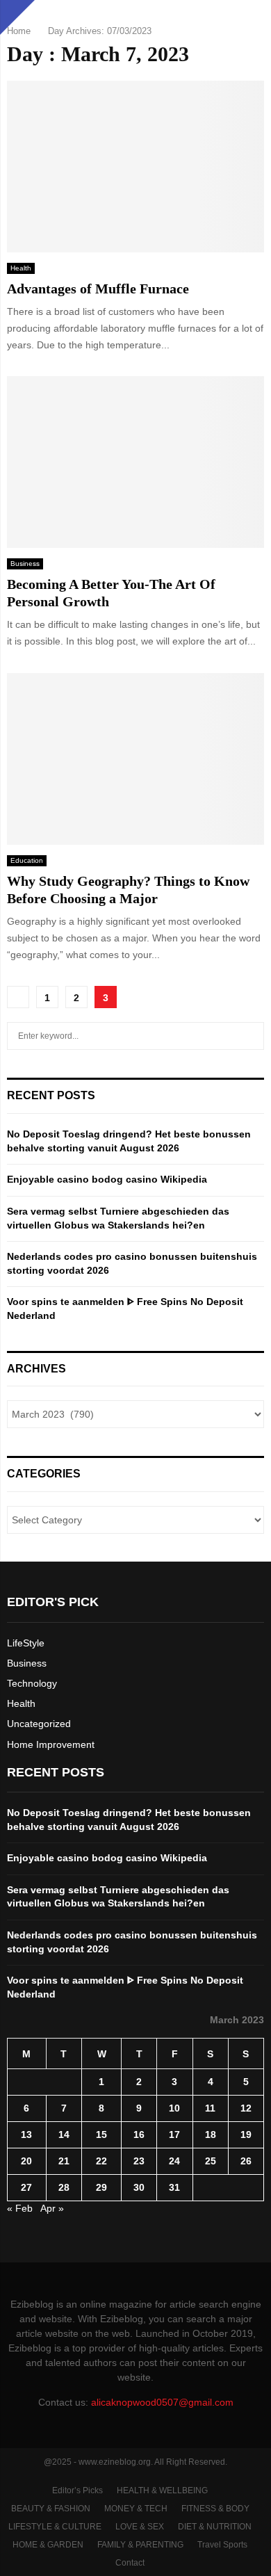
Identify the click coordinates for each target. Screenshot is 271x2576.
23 (139, 2161)
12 (246, 2108)
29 (101, 2187)
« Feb (20, 2208)
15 (101, 2134)
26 (246, 2161)
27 (26, 2187)
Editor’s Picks (77, 2490)
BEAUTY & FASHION (51, 2509)
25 (211, 2161)
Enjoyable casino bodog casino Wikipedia (107, 1179)
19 (246, 2134)
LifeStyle (26, 1643)
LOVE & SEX (140, 2527)
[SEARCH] (250, 1036)
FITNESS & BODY (215, 2509)
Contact (130, 2563)
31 (174, 2187)
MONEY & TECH (136, 2509)
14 (64, 2134)
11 (210, 2108)
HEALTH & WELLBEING (162, 2490)
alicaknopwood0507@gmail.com (162, 2402)
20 (26, 2161)
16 (139, 2134)
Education (27, 860)
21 (64, 2161)
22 (101, 2161)
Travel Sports (222, 2545)
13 (26, 2134)
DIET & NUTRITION (215, 2527)
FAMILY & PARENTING (140, 2545)
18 (211, 2134)
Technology (32, 1683)
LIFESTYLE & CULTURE (55, 2527)
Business (25, 564)
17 (174, 2134)
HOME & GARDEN (48, 2545)
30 (139, 2187)
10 (174, 2108)
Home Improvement (51, 1744)
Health (21, 268)
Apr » (52, 2208)
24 (174, 2161)
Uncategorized (39, 1724)
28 (64, 2187)
